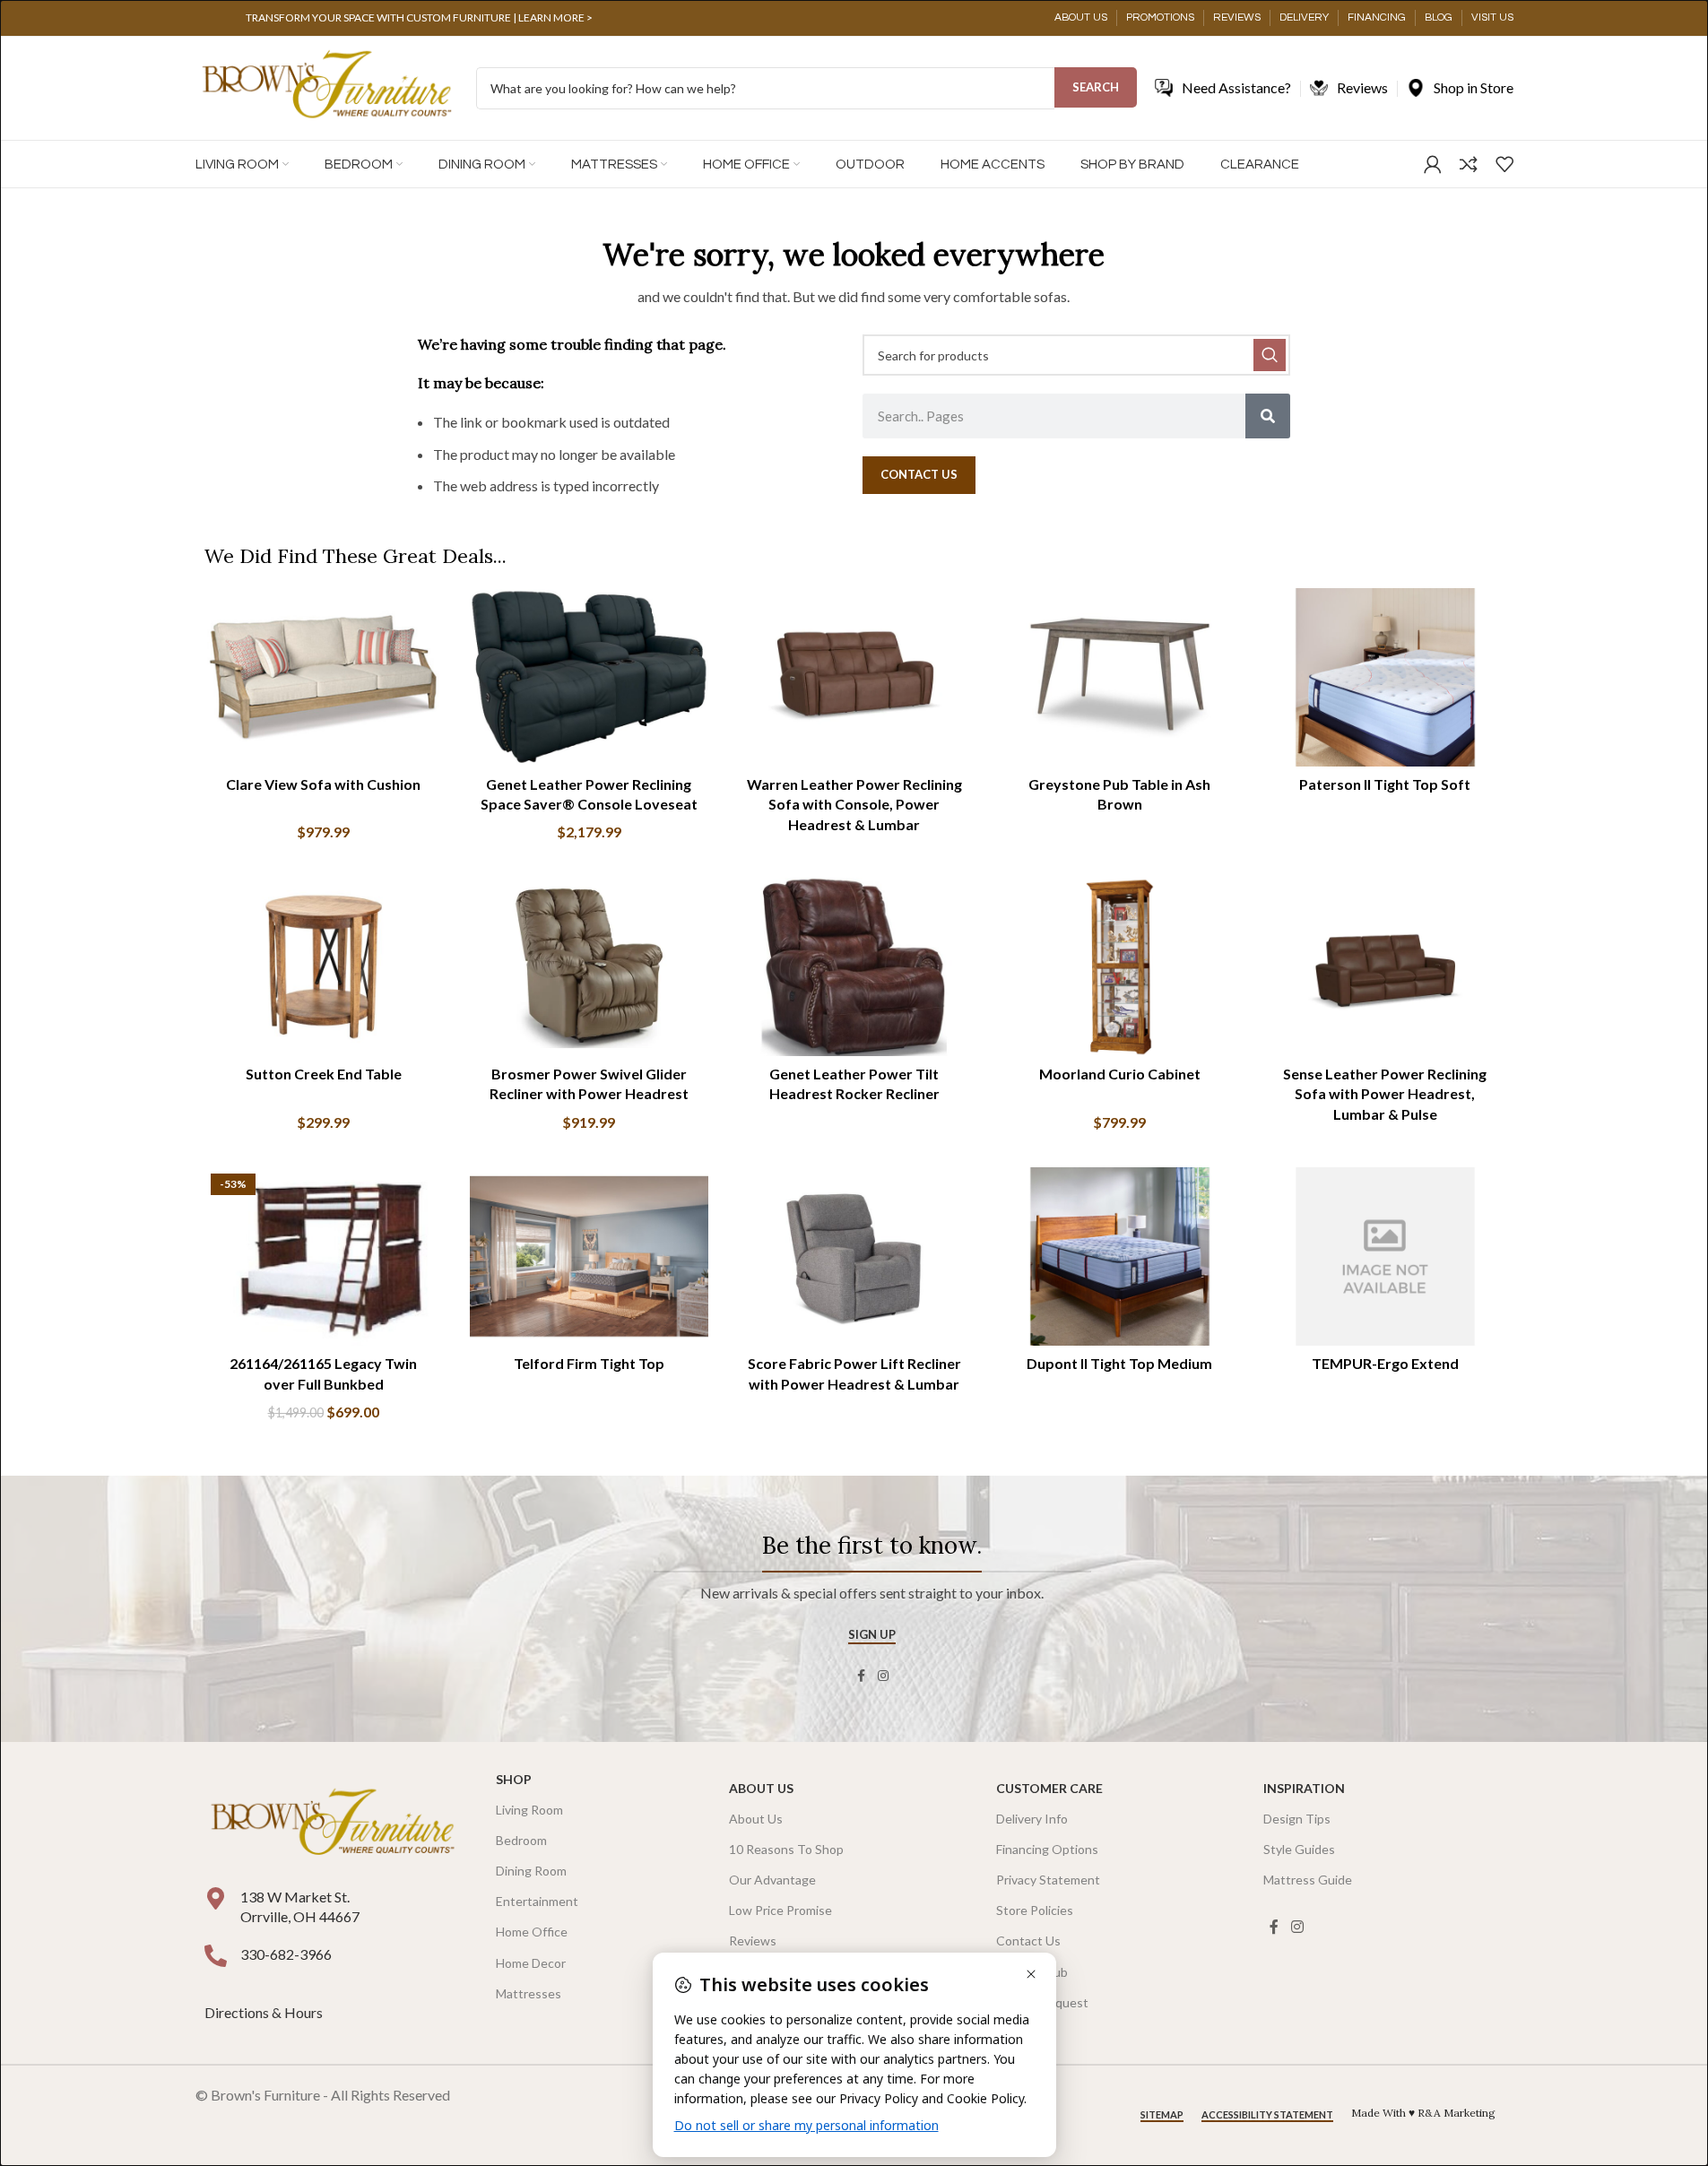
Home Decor (531, 1963)
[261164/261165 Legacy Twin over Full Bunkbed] (324, 1257)
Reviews (753, 1941)
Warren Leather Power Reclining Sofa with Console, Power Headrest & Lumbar (854, 804)
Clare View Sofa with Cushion (323, 784)
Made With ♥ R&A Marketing (1423, 2113)
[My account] (1433, 164)
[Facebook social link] (862, 1676)
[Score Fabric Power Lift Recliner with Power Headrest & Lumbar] (854, 1257)
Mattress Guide (1308, 1880)
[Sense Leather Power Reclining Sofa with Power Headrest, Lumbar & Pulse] (1385, 967)
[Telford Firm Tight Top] (589, 1257)
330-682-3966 (286, 1954)
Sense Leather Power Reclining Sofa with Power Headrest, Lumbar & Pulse (1385, 1094)
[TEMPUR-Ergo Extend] (1385, 1257)
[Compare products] (1469, 164)
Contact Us (1028, 1941)
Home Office (532, 1932)
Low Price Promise (780, 1910)
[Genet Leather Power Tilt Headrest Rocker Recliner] (854, 967)
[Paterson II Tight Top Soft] (1385, 678)
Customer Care (1049, 1788)
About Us (761, 1788)
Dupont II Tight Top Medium (1119, 1363)
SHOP (514, 1779)
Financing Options (1047, 1849)
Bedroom (521, 1840)
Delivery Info (1032, 1819)
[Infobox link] (420, 18)
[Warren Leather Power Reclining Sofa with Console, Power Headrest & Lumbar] (854, 678)
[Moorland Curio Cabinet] (1120, 967)
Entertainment (537, 1901)
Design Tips (1297, 1819)
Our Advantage (772, 1880)
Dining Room (531, 1871)
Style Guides (1299, 1849)
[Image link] (333, 1823)
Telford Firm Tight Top (589, 1363)
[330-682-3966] (216, 1956)
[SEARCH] (1270, 355)
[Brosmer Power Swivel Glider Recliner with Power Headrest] (589, 967)
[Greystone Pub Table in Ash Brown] (1120, 678)
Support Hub (1032, 1972)
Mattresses (529, 1993)
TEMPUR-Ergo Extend (1385, 1363)
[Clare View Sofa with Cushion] (324, 678)
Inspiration (1304, 1788)
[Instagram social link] (883, 1676)
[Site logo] (327, 87)
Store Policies (1035, 1910)
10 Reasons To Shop (786, 1849)
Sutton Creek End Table (324, 1074)
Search (1096, 87)
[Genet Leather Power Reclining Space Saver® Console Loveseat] (589, 678)
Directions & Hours (265, 2012)
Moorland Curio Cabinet (1120, 1074)
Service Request (1042, 2002)
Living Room (529, 1810)
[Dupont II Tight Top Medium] (1120, 1257)
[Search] (1268, 416)
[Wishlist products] (1504, 164)
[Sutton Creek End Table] (324, 967)
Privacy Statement (1048, 1880)
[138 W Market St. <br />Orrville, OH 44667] (216, 1898)
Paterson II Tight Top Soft (1385, 784)
